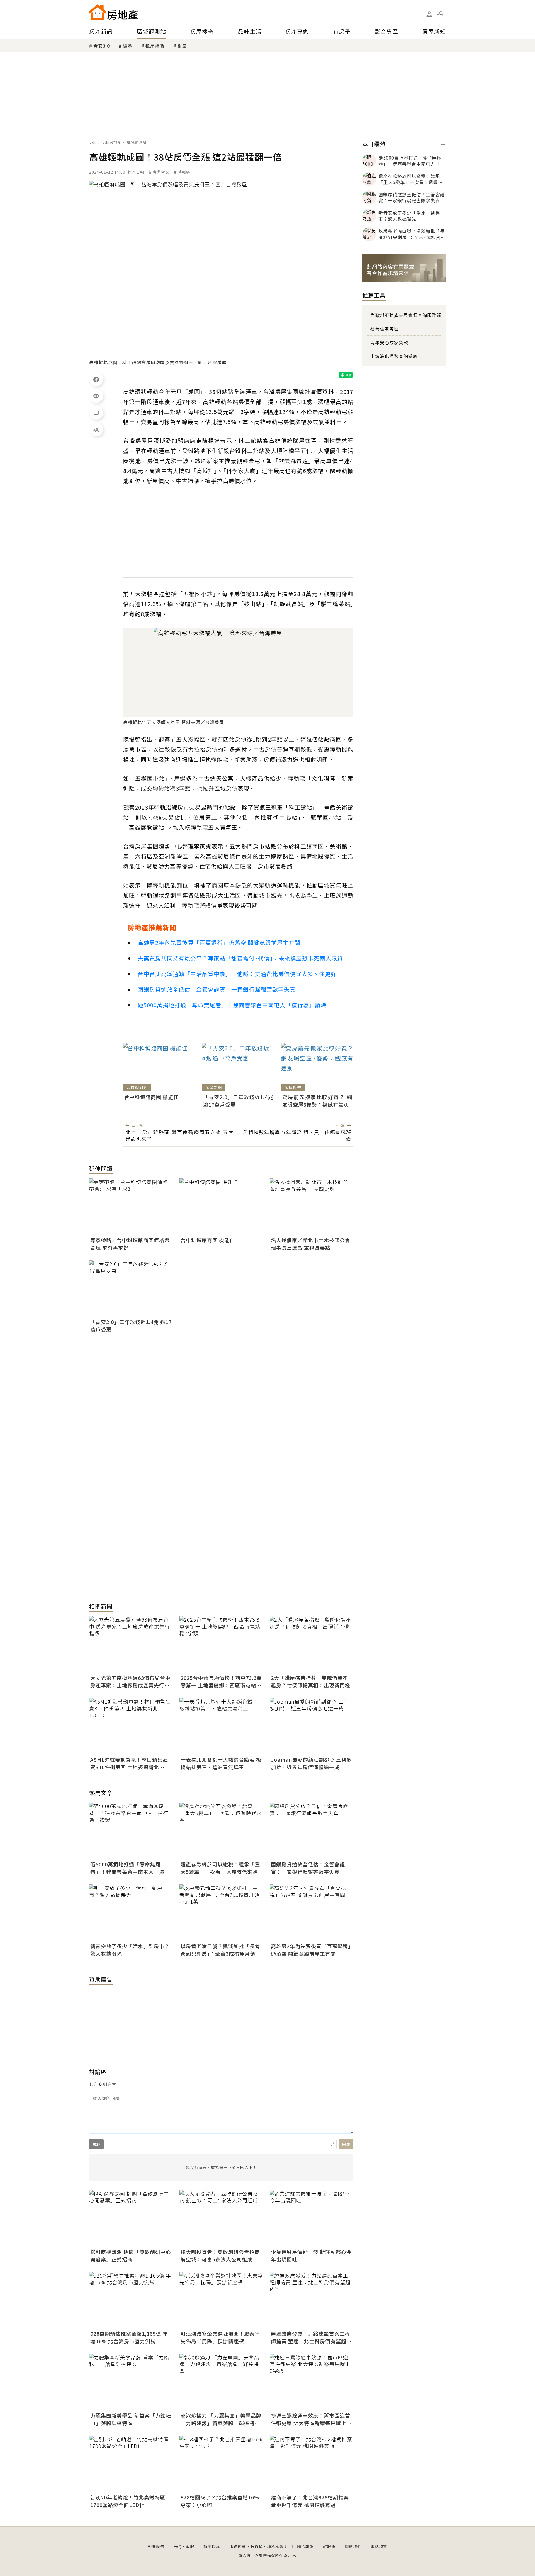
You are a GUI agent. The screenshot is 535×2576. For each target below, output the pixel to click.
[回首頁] (114, 12)
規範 (96, 2144)
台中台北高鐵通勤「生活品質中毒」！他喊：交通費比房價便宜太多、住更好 (237, 974)
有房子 (342, 31)
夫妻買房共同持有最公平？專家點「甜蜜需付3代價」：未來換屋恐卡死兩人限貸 (240, 958)
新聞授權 (212, 2546)
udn (93, 142)
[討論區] (96, 413)
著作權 (256, 2546)
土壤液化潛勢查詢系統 (394, 356)
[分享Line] (96, 396)
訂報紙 (329, 2546)
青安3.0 (102, 46)
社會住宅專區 (385, 329)
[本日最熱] (443, 144)
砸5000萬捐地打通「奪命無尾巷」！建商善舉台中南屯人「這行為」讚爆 (232, 1005)
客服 (190, 2546)
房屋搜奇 (202, 31)
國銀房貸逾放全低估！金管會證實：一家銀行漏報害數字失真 (217, 989)
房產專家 (297, 31)
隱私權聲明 (277, 2546)
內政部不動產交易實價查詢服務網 (406, 315)
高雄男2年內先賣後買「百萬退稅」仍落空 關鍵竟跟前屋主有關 (219, 943)
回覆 (346, 2144)
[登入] (429, 14)
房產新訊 (101, 31)
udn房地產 (112, 142)
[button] (440, 14)
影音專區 (386, 31)
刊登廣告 (156, 2546)
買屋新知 (434, 31)
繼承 (128, 46)
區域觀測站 (151, 31)
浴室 (182, 46)
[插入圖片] (332, 2144)
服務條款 (238, 2546)
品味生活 (250, 31)
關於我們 (353, 2546)
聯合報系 (305, 2546)
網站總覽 (379, 2546)
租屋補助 (155, 46)
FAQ (178, 2546)
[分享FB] (96, 379)
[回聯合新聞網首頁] (98, 12)
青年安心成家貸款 (389, 342)
